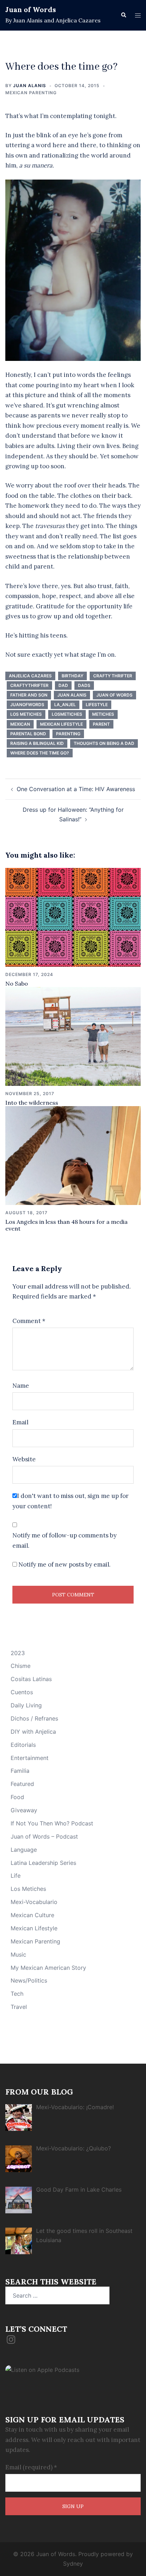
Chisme (21, 1666)
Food (17, 1797)
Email (20, 1422)
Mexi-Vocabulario (34, 1902)
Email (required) (31, 2467)
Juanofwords (27, 705)
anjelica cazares (30, 676)
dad (63, 685)
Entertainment (30, 1758)
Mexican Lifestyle (34, 1928)
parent (101, 724)
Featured (22, 1784)
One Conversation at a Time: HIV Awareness (76, 789)
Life (16, 1876)
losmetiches (67, 714)
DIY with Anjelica (33, 1732)
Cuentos (22, 1692)
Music (18, 1954)
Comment (29, 1321)
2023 (18, 1653)
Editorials (23, 1745)
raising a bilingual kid (37, 743)
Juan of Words (31, 9)
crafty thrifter (113, 676)
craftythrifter (29, 685)
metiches (103, 714)
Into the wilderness (32, 1103)
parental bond (28, 734)
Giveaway (24, 1810)
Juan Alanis (30, 86)
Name (21, 1386)
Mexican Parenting (31, 93)
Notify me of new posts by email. (64, 1564)
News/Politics (29, 1980)
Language (24, 1850)
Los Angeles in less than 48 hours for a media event (66, 1225)
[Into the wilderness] (73, 1036)
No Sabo (17, 983)
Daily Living (26, 1705)
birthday (72, 676)
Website (24, 1459)
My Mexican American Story (48, 1968)
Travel (19, 2007)
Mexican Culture (32, 1915)
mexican (20, 724)
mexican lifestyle (61, 724)
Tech (17, 1994)
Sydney (73, 2564)
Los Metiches (26, 714)
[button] (123, 15)
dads (84, 685)
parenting (68, 734)
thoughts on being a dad (104, 743)
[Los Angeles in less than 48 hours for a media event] (73, 1155)
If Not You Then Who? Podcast (52, 1823)
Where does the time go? (40, 753)
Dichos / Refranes (34, 1718)
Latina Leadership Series (43, 1863)
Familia (20, 1771)
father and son (29, 695)
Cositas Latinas (31, 1679)
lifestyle (97, 705)
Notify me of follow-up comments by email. (64, 1540)
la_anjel (65, 705)
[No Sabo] (73, 917)
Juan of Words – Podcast (44, 1836)
